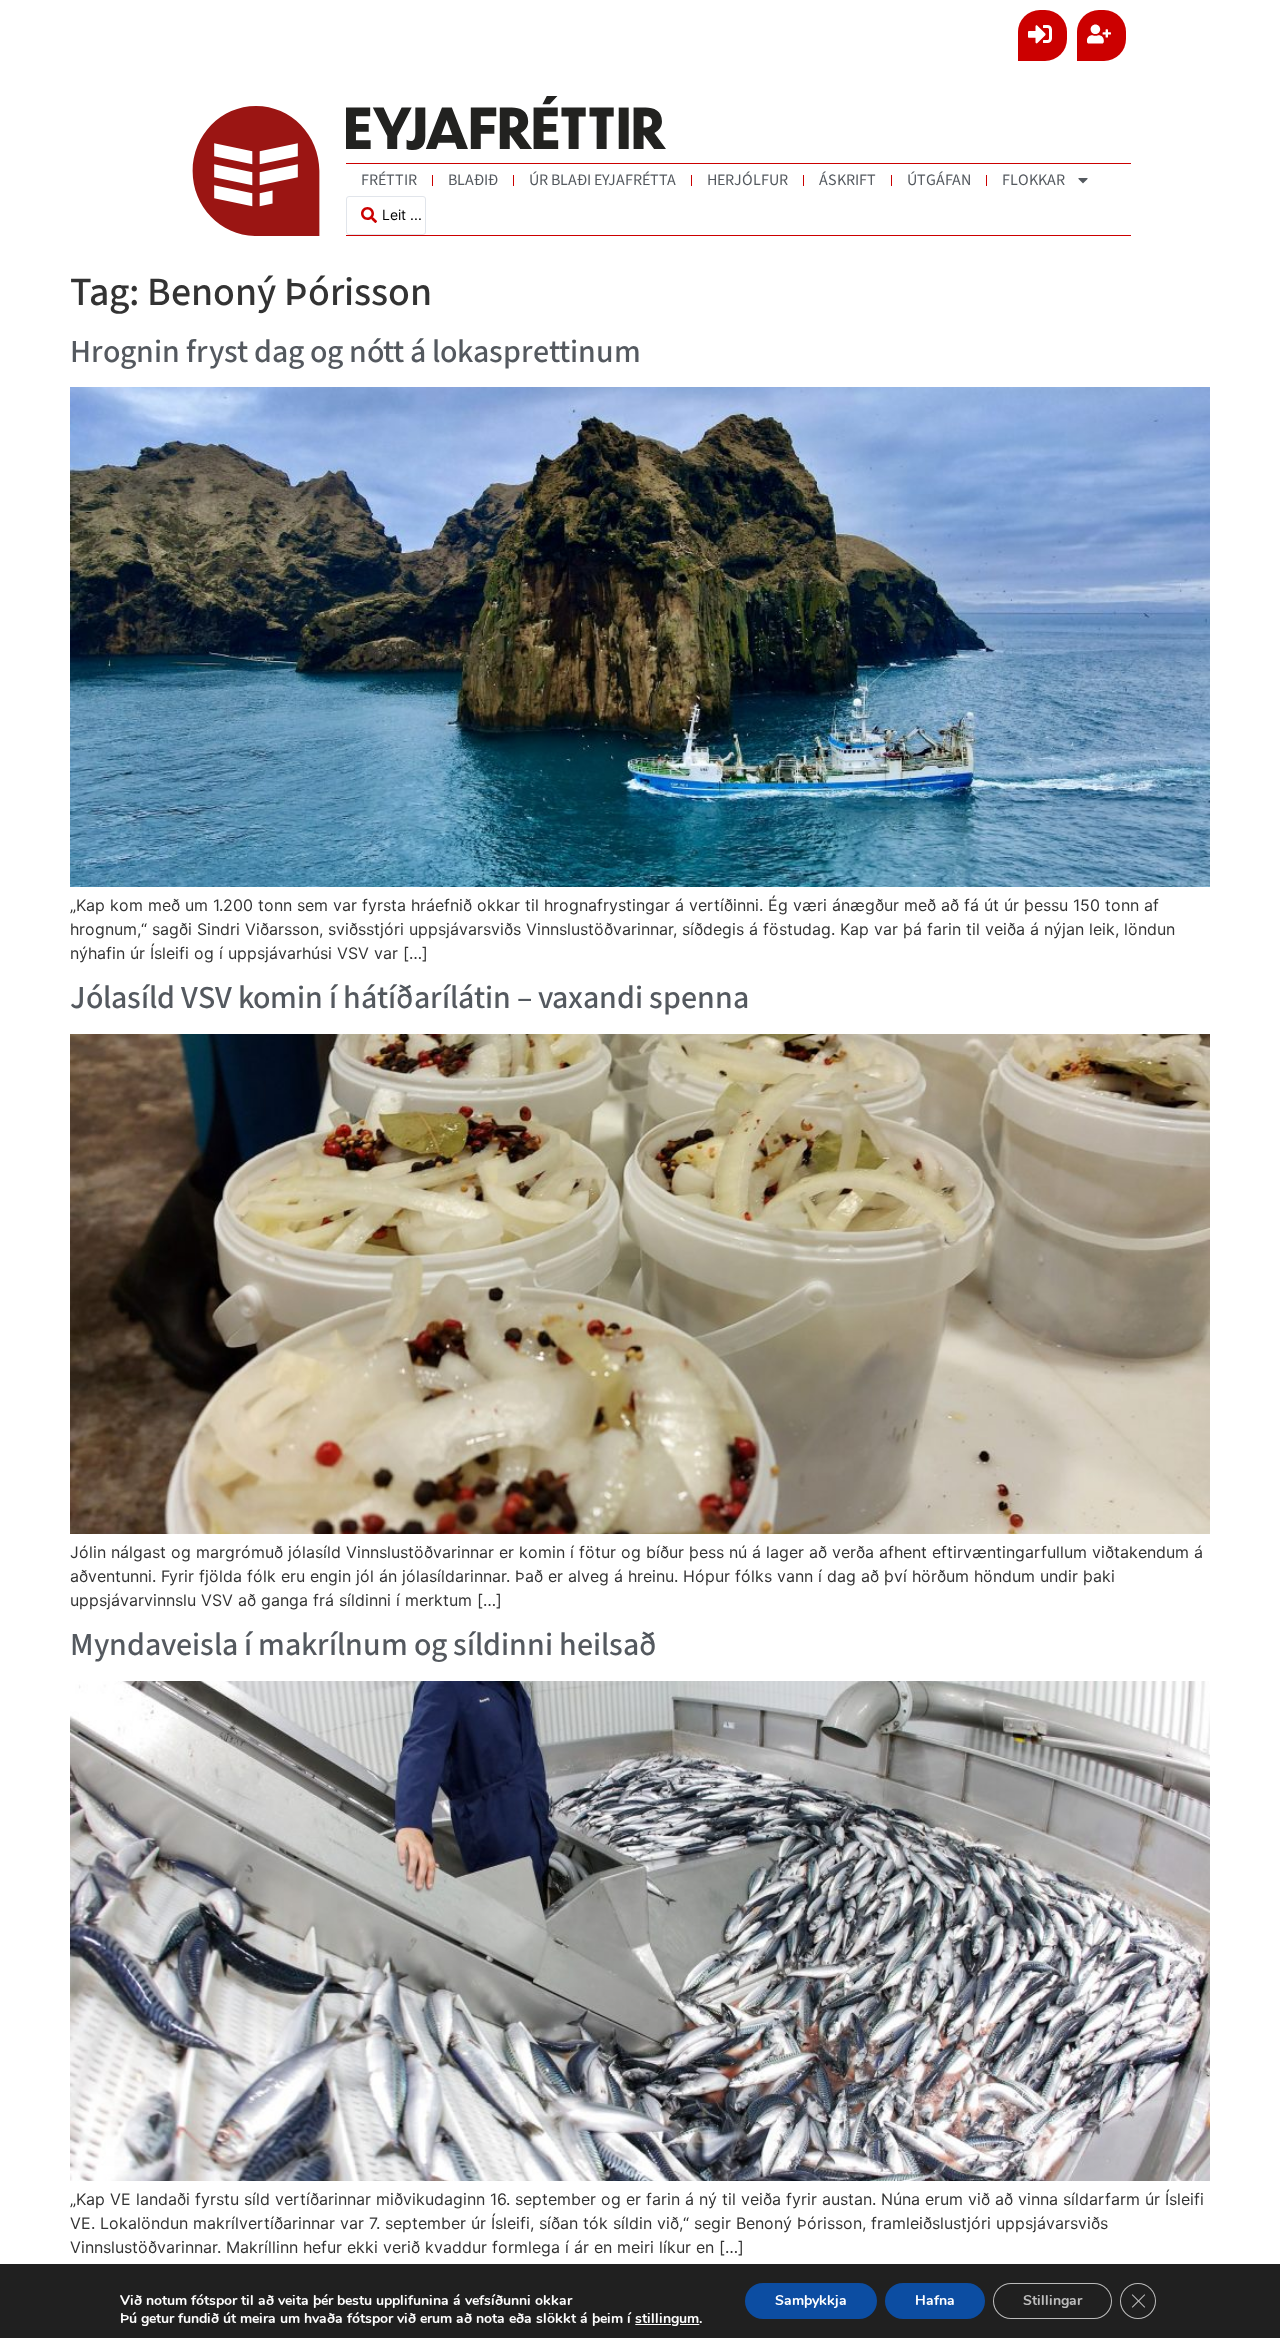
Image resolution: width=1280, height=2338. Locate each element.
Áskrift (847, 180)
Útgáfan (939, 180)
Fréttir (389, 180)
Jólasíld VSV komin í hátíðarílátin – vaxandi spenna (409, 998)
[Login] (1042, 35)
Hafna (935, 2300)
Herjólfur (747, 180)
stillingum (667, 2319)
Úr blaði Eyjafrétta (602, 180)
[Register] (1101, 35)
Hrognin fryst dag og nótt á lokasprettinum (355, 352)
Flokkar (1033, 180)
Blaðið (473, 180)
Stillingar (1052, 2300)
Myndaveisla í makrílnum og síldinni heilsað (363, 1645)
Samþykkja (811, 2300)
